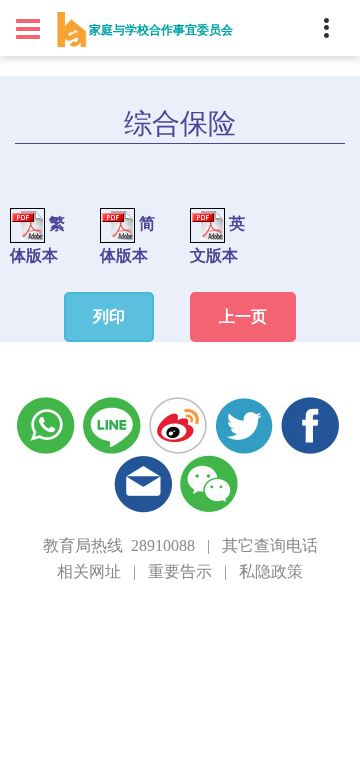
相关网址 (89, 571)
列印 (109, 316)
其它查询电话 (270, 545)
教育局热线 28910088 (119, 545)
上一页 (243, 316)
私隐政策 (271, 571)
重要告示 (180, 571)
